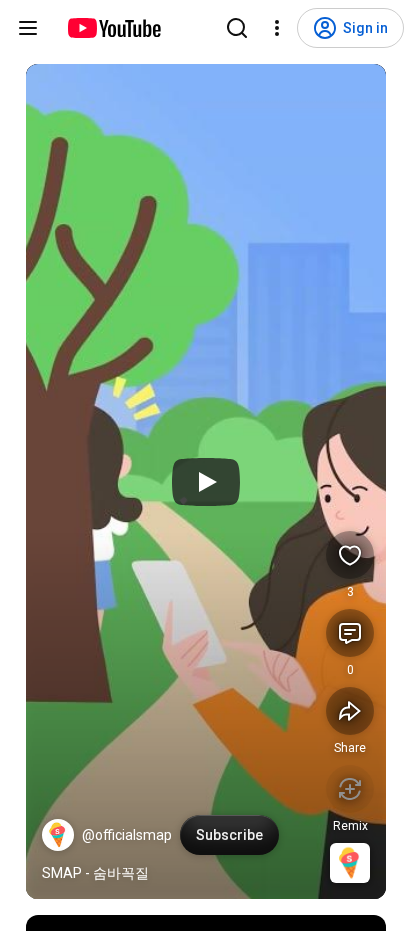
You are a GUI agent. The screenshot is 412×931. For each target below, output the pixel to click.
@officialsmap (127, 835)
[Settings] (277, 28)
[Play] (206, 482)
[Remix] (350, 789)
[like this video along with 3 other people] (350, 555)
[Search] (237, 28)
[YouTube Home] (113, 28)
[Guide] (28, 28)
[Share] (350, 711)
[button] (58, 835)
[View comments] (350, 633)
